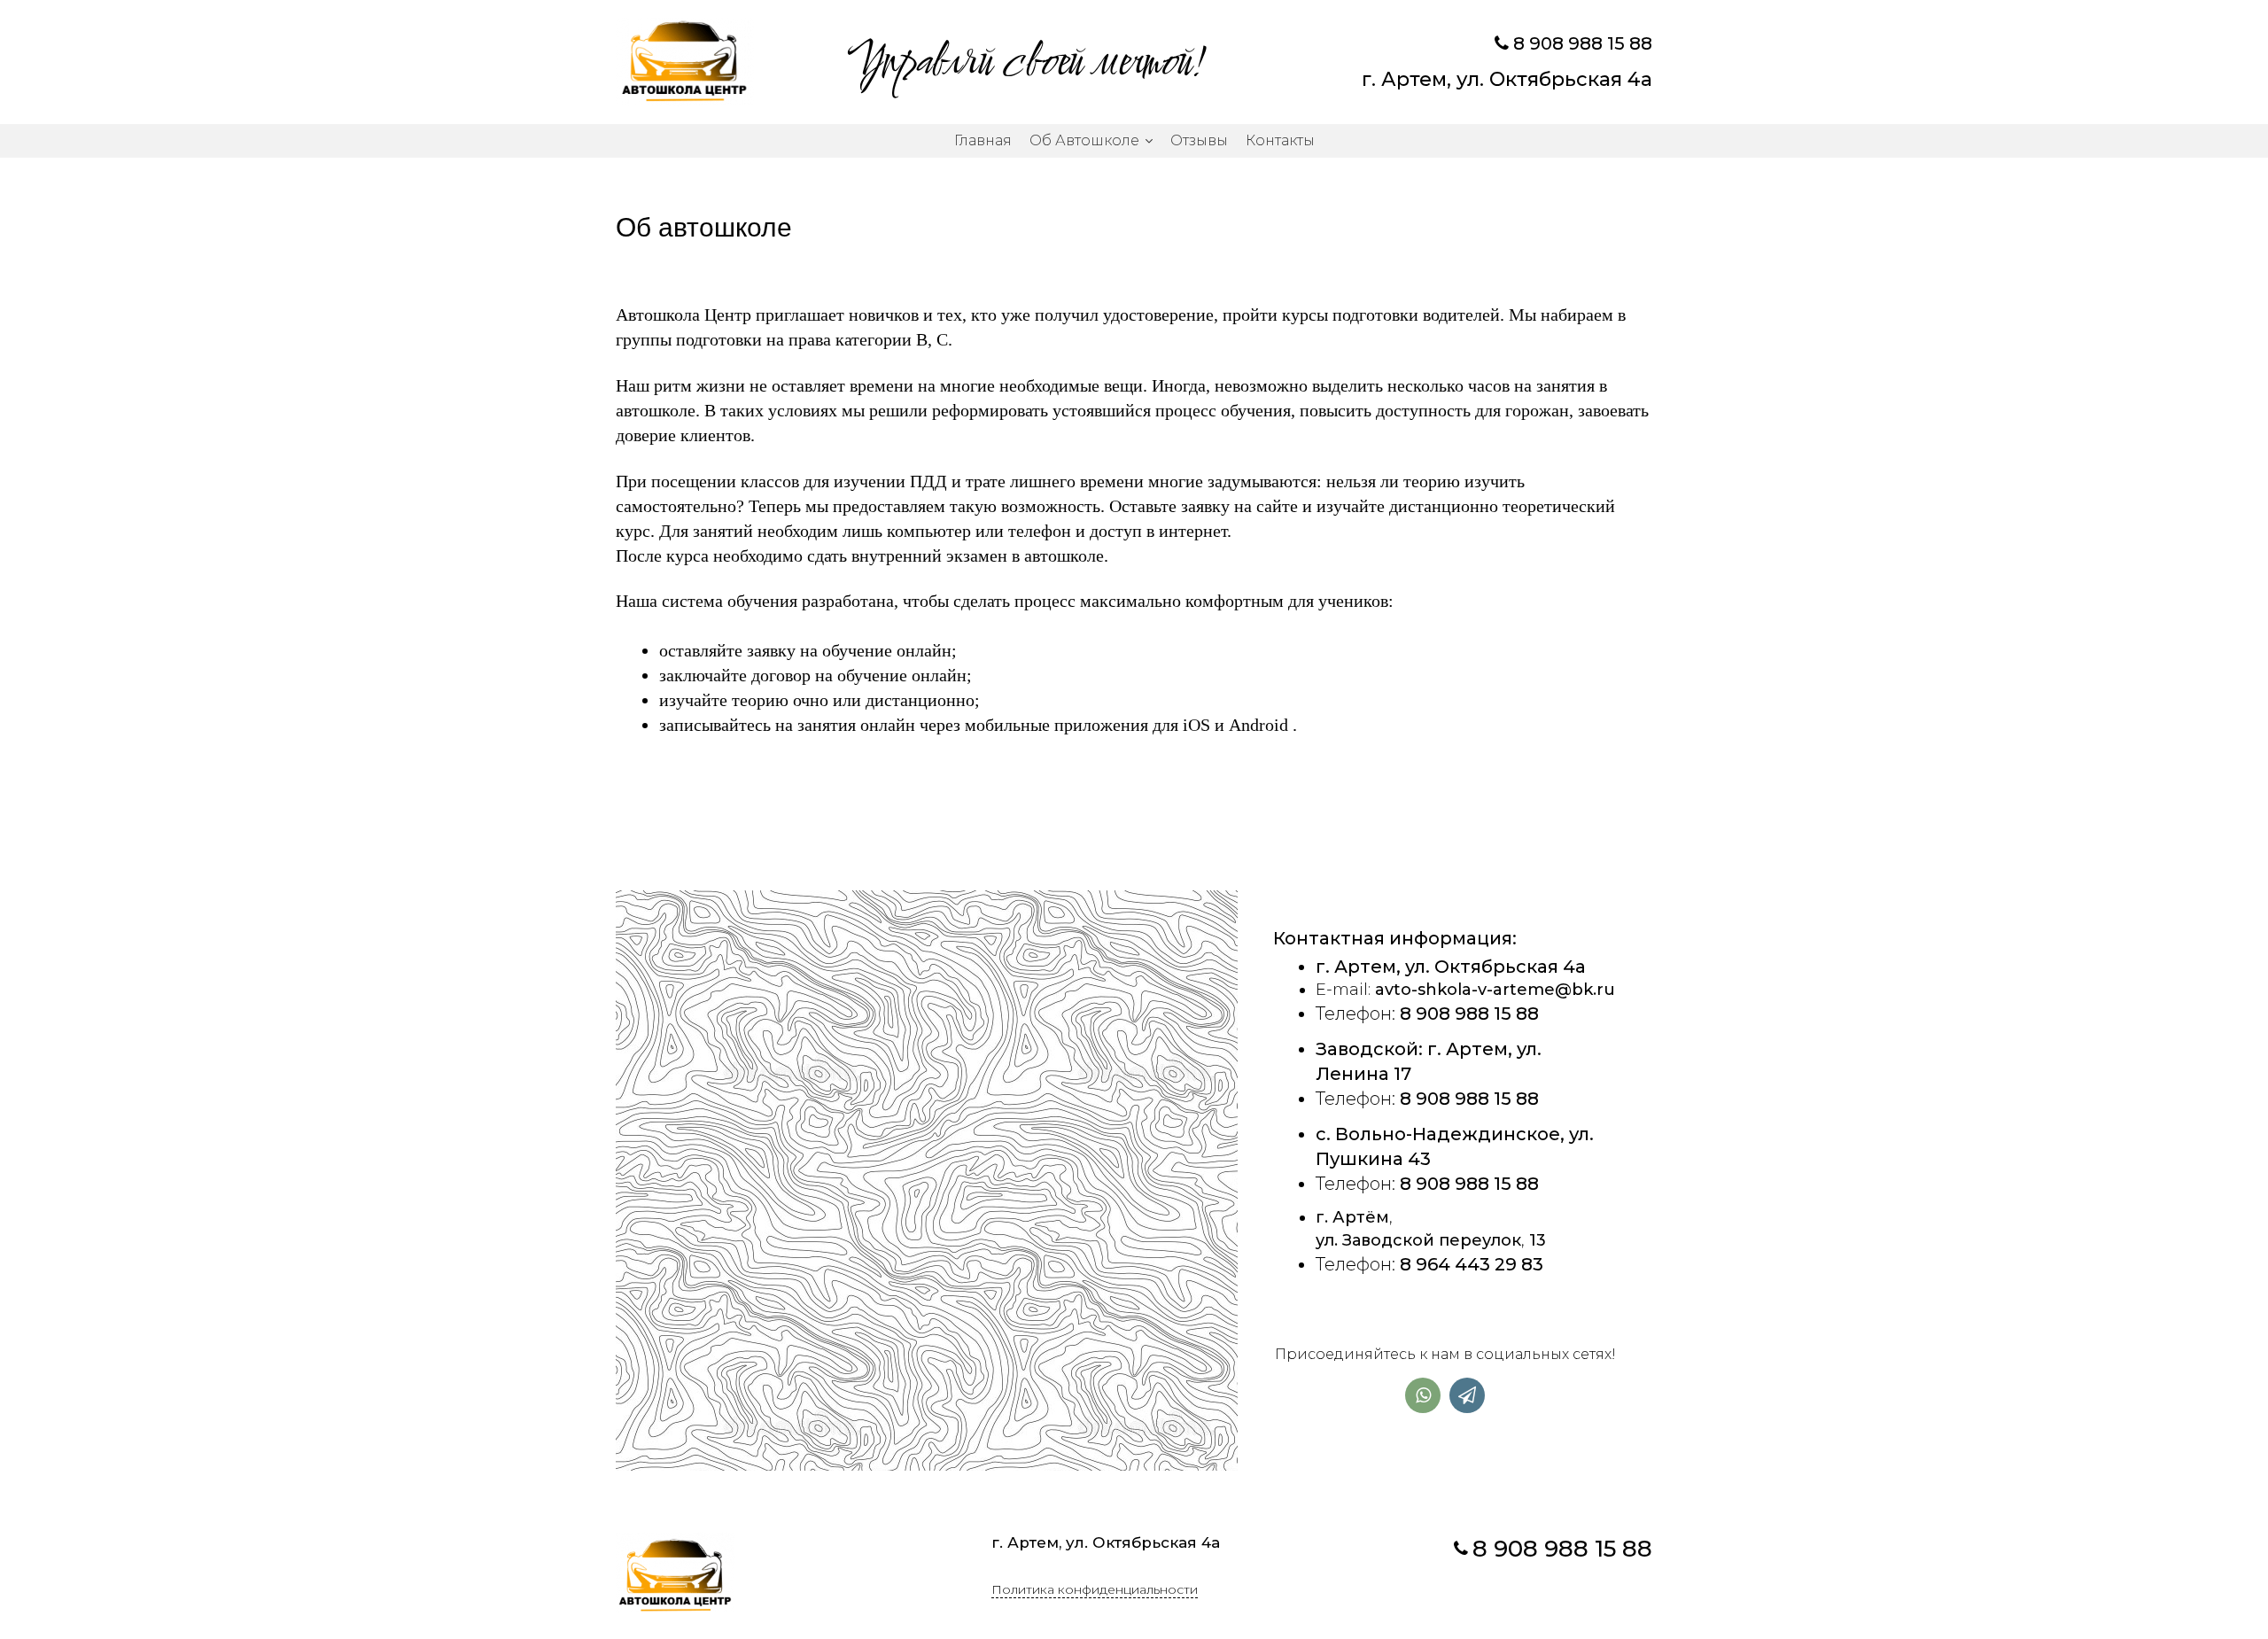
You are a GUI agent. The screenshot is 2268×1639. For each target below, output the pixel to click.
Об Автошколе (1084, 140)
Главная (983, 140)
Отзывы (1199, 140)
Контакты (1280, 140)
